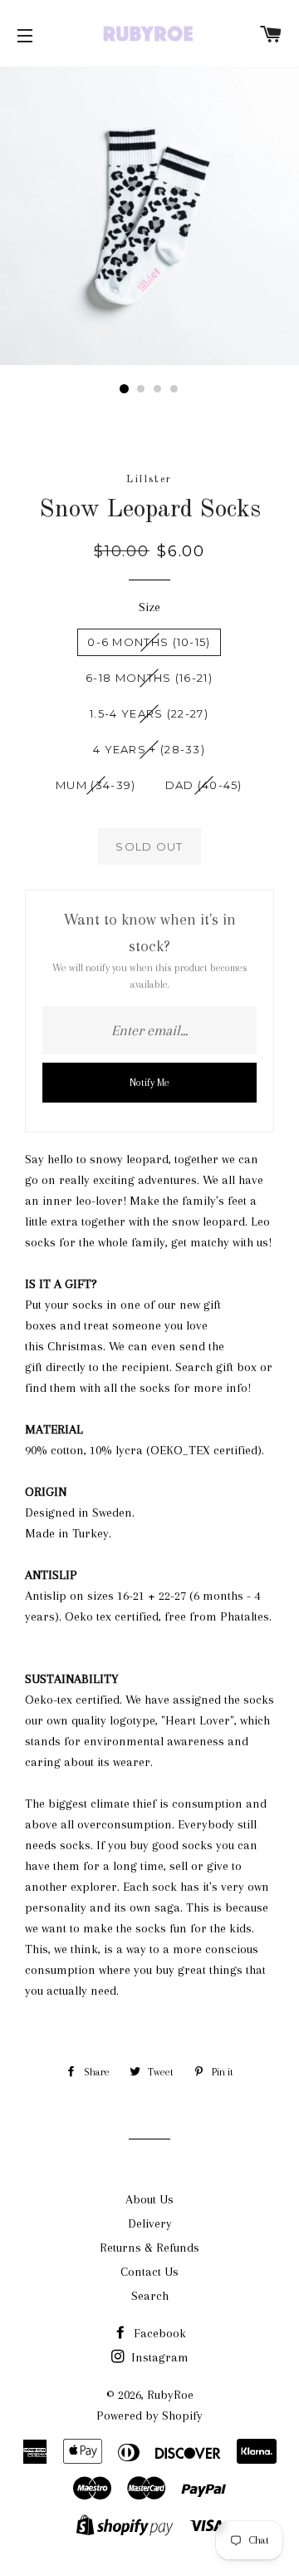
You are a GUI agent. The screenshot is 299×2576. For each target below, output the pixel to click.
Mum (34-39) (96, 785)
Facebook (158, 2333)
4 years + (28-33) (149, 749)
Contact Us (149, 2272)
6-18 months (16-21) (149, 678)
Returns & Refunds (149, 2248)
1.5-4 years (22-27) (149, 713)
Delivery (150, 2223)
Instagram (158, 2357)
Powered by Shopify (149, 2416)
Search (150, 2296)
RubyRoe (170, 2395)
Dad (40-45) (204, 785)
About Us (149, 2199)
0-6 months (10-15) (149, 642)
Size (149, 607)
